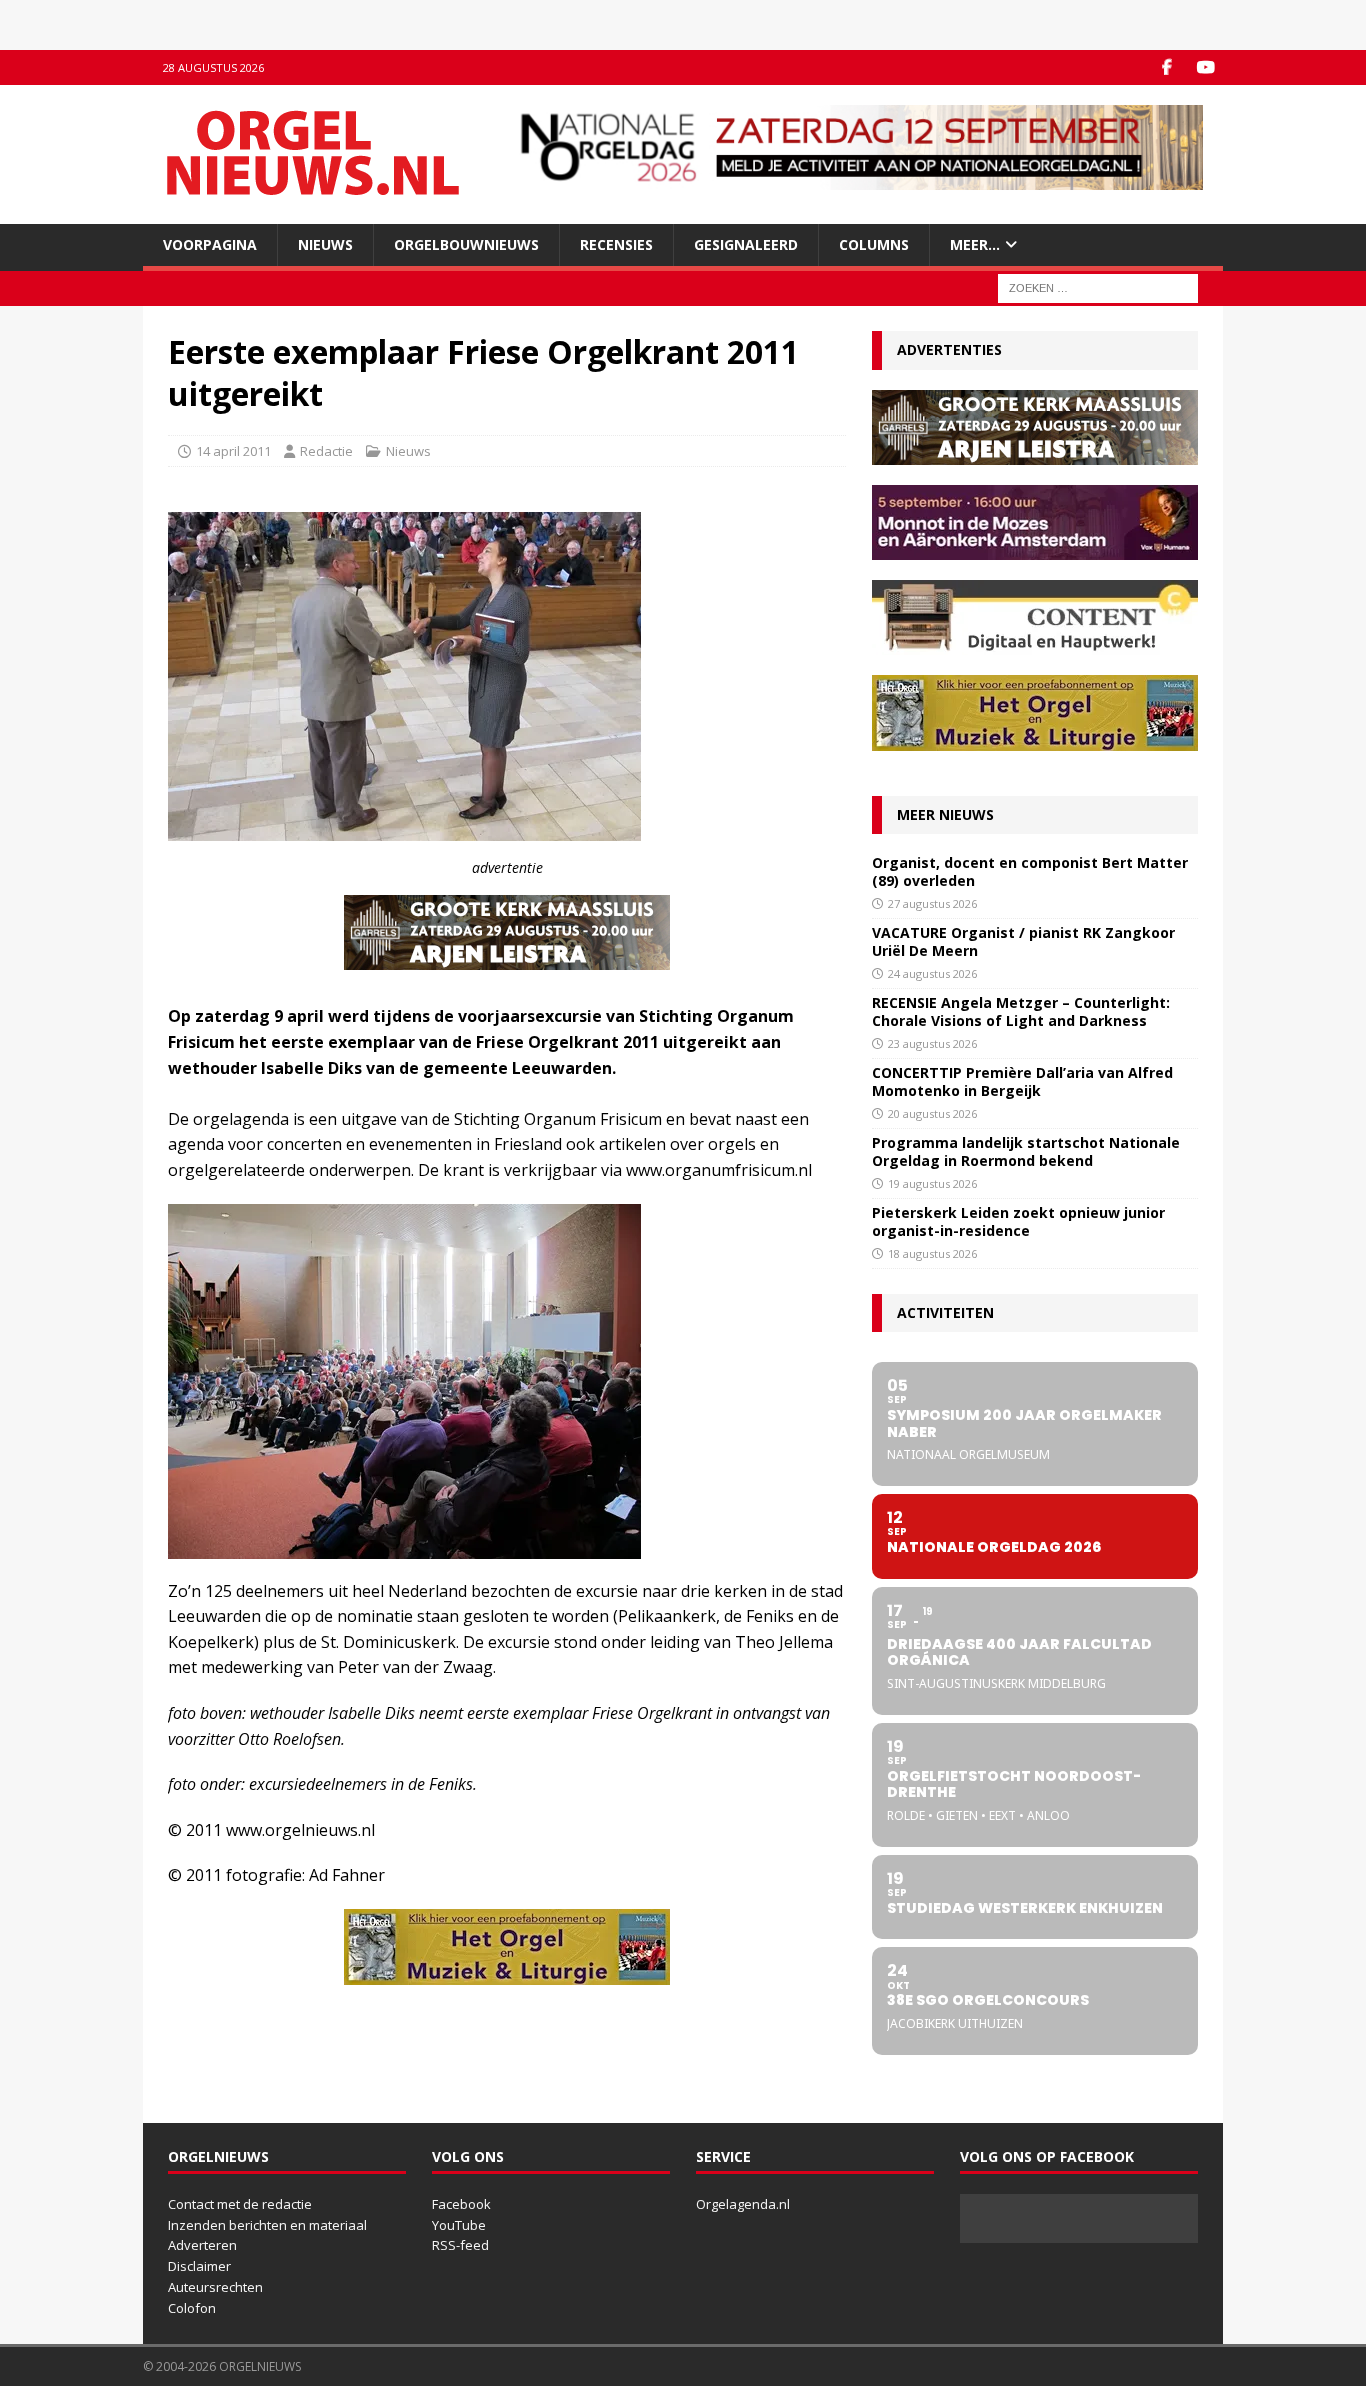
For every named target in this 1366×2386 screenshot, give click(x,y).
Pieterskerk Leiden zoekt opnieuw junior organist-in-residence (1018, 1221)
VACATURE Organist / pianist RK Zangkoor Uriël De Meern (1023, 941)
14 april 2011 (233, 451)
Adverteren (202, 2245)
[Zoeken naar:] (1098, 287)
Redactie (326, 451)
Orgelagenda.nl (743, 2204)
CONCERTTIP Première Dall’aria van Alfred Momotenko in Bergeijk (1022, 1081)
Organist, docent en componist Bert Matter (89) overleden (1030, 871)
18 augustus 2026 (932, 1253)
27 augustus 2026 (932, 903)
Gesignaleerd (746, 244)
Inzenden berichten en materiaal (267, 2225)
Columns (874, 244)
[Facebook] (1166, 67)
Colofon (192, 2308)
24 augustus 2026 (932, 973)
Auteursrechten (215, 2287)
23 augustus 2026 (932, 1043)
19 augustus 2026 (932, 1183)
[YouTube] (1205, 67)
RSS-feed (460, 2245)
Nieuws (325, 244)
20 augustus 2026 (932, 1113)
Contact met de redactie (240, 2204)
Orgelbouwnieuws (466, 244)
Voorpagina (210, 244)
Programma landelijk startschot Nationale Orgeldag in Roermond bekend (1026, 1151)
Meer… (975, 244)
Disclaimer (199, 2266)
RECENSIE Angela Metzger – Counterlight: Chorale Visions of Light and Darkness (1021, 1011)
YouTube (459, 2225)
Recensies (616, 244)
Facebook (461, 2204)
